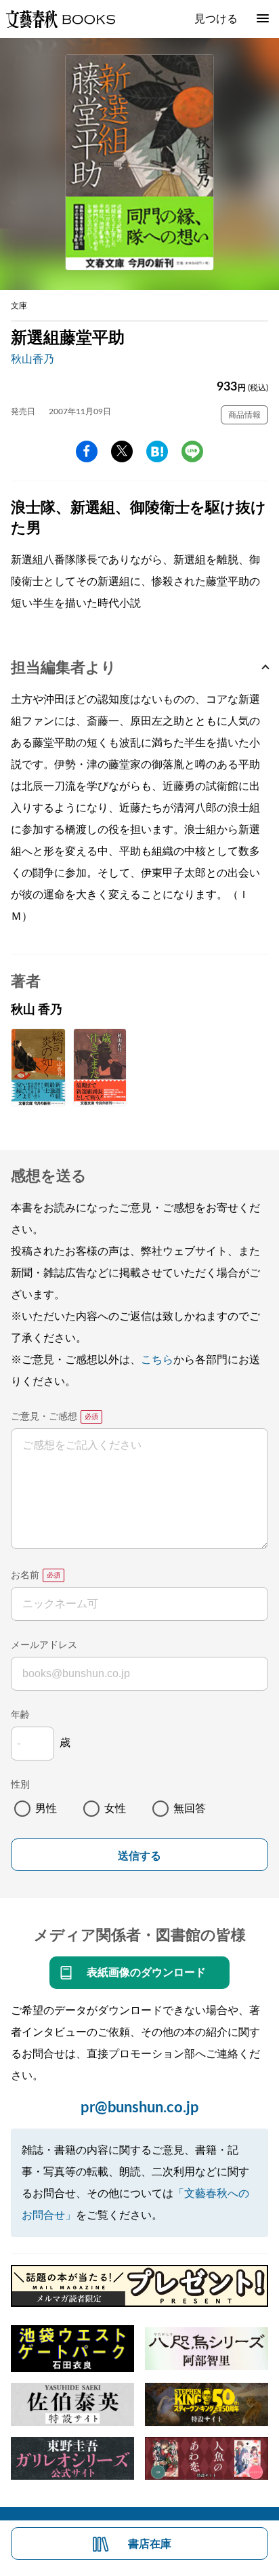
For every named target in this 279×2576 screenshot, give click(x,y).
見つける (216, 19)
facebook (87, 451)
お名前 (25, 1575)
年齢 (20, 1715)
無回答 (190, 1809)
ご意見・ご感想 (44, 1417)
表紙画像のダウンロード (146, 1973)
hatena (157, 451)
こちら (157, 1360)
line (192, 451)
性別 (20, 1785)
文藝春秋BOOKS (60, 19)
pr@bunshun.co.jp (140, 2108)
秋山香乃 (33, 359)
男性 (46, 1809)
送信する (139, 1856)
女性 (115, 1809)
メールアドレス (44, 1645)
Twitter (122, 451)
